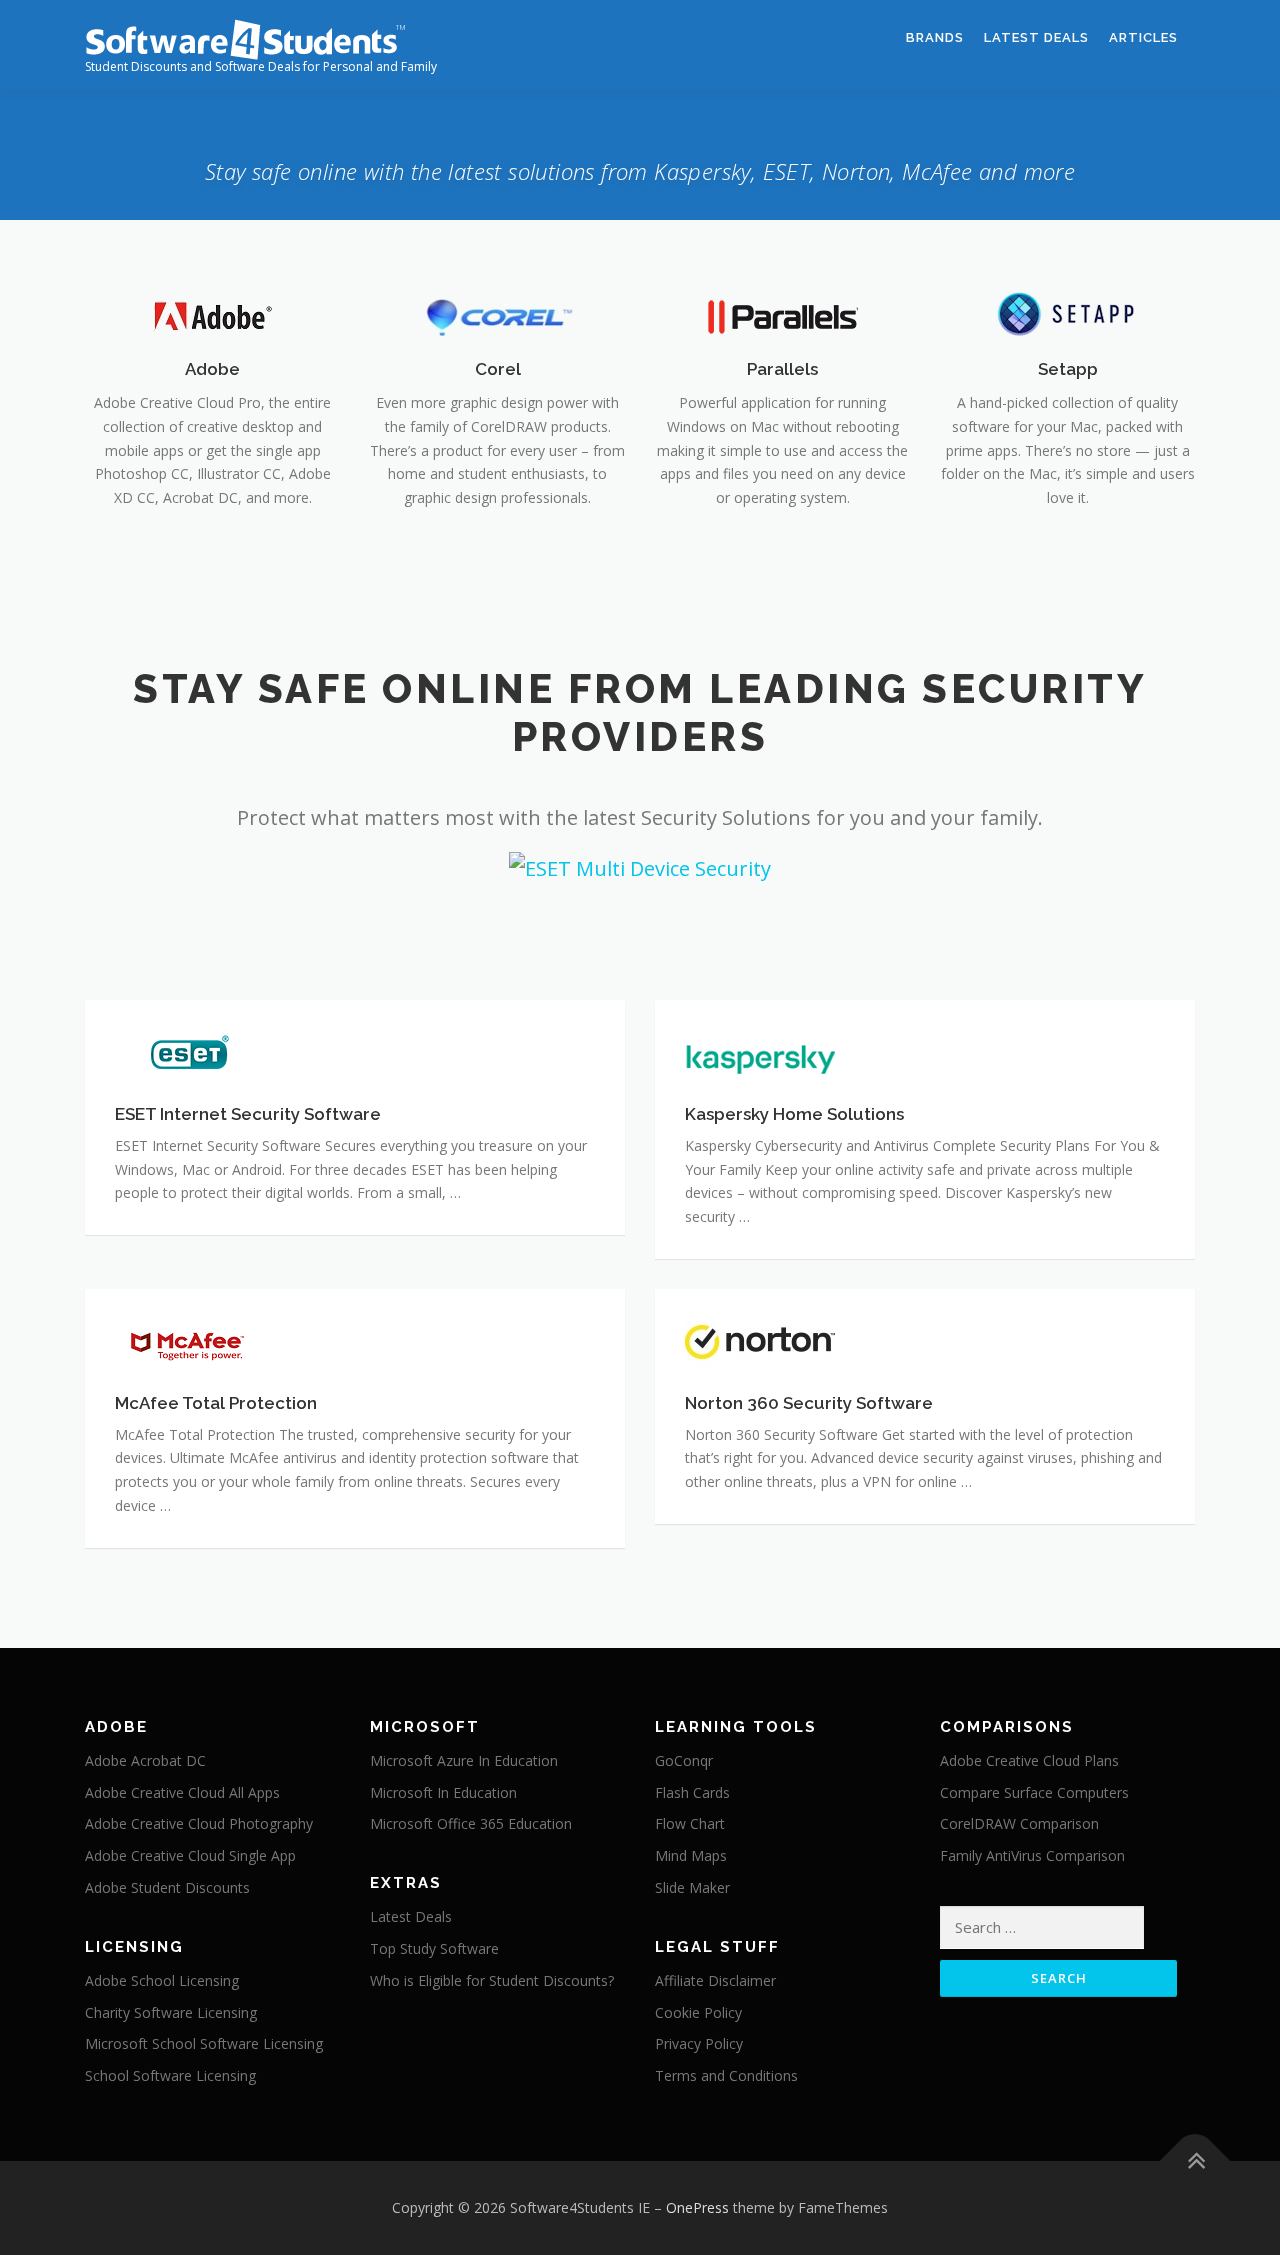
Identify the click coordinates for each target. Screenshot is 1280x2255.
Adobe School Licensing (162, 1980)
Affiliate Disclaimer (715, 1980)
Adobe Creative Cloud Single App (190, 1855)
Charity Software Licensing (171, 2012)
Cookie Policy (698, 2012)
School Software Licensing (170, 2075)
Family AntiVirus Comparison (1032, 1855)
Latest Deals (1036, 37)
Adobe (212, 369)
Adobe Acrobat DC (145, 1760)
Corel (498, 369)
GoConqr (684, 1760)
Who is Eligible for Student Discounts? (492, 1980)
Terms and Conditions (726, 2075)
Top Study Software (434, 1948)
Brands (935, 37)
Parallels (782, 369)
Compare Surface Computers (1034, 1792)
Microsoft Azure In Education (464, 1760)
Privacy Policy (699, 2043)
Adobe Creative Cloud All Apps (182, 1792)
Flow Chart (690, 1823)
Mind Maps (691, 1855)
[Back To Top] (1195, 2161)
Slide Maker (692, 1887)
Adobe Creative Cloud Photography (199, 1823)
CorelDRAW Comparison (1019, 1823)
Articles (1143, 37)
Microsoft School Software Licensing (204, 2043)
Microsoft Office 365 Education (471, 1823)
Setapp (1068, 369)
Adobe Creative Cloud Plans (1029, 1760)
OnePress (697, 2207)
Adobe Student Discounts (167, 1887)
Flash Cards (692, 1792)
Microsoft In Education (443, 1792)
